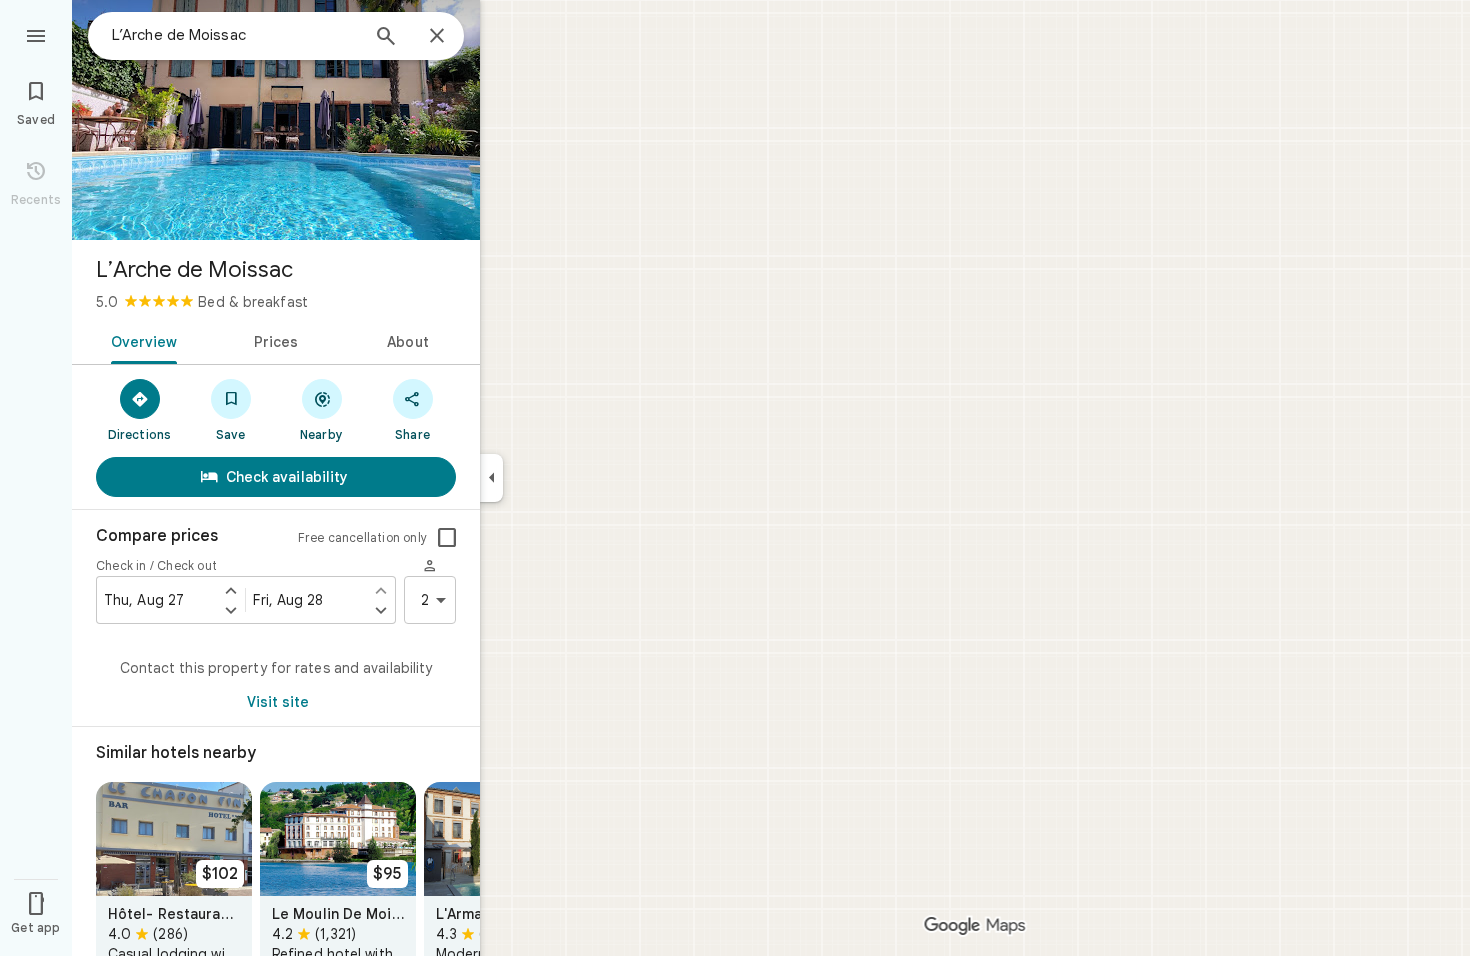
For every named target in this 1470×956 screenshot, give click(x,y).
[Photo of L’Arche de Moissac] (276, 120)
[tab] (140, 340)
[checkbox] (447, 538)
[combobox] (235, 35)
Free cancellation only (362, 537)
